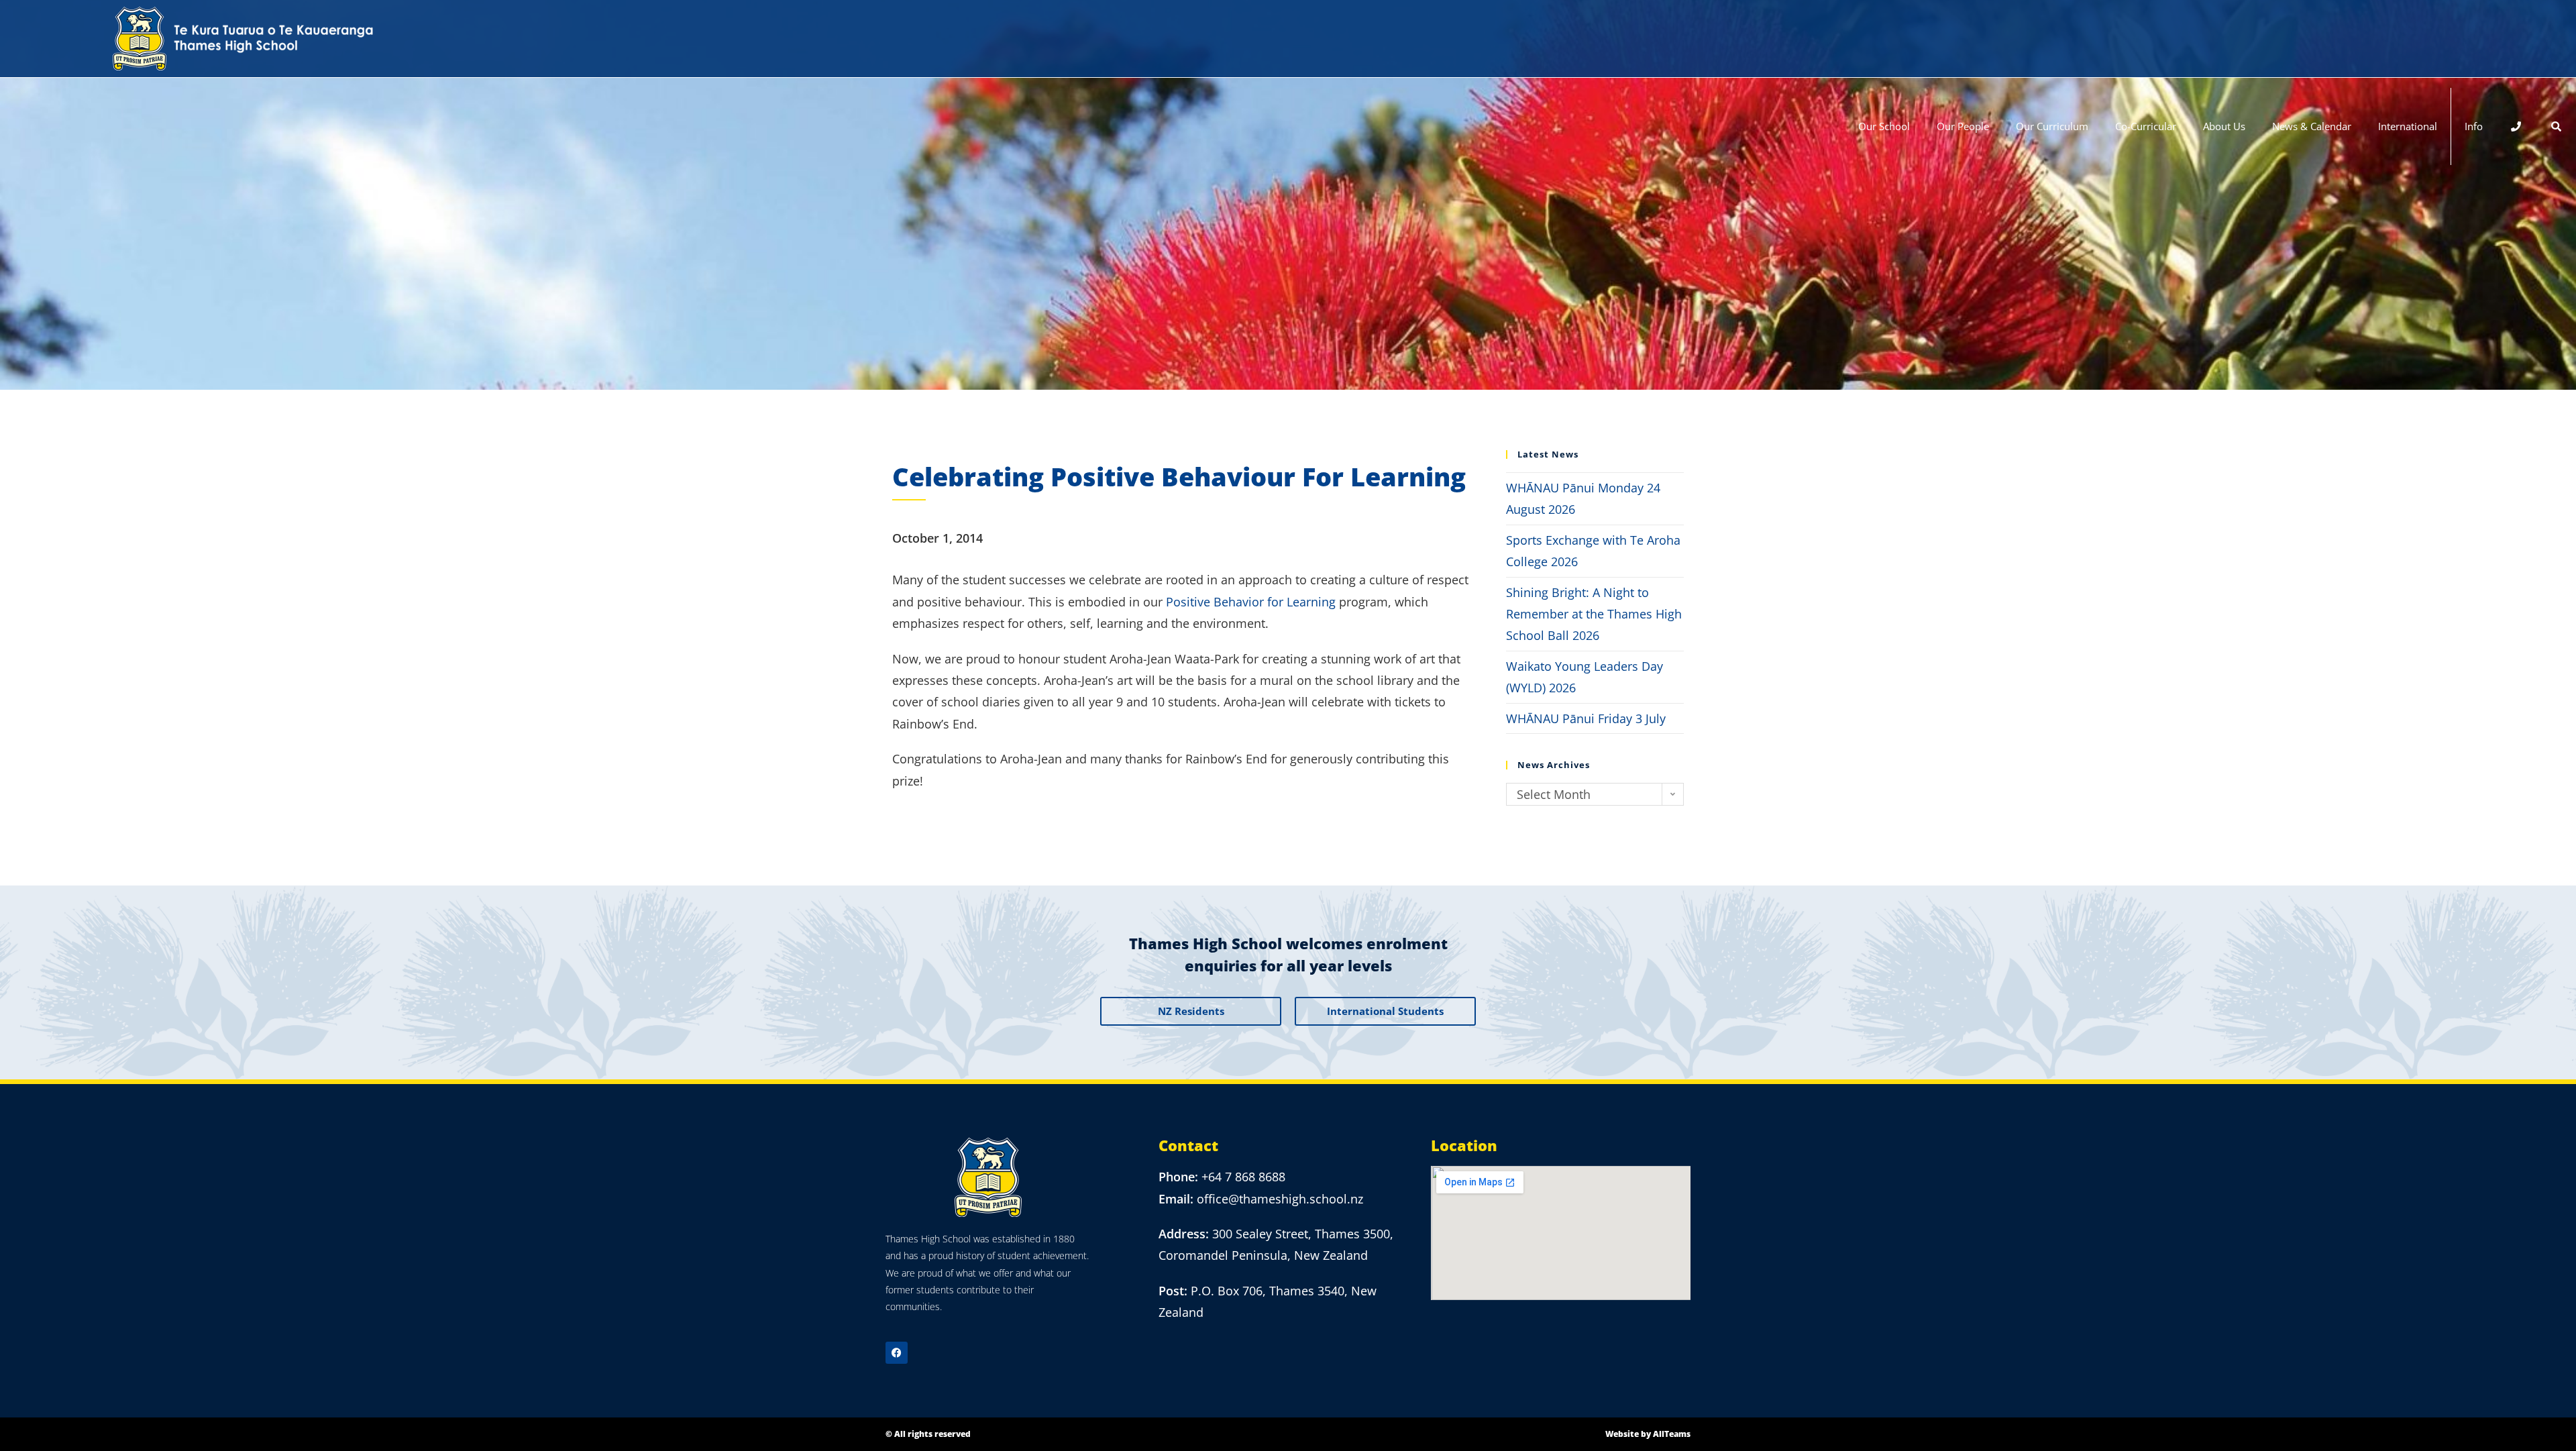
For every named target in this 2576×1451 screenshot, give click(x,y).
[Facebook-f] (897, 1353)
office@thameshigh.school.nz (1280, 1199)
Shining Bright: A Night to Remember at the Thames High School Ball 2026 (1594, 614)
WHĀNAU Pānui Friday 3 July (1586, 718)
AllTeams (1672, 1434)
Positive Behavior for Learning (1251, 602)
